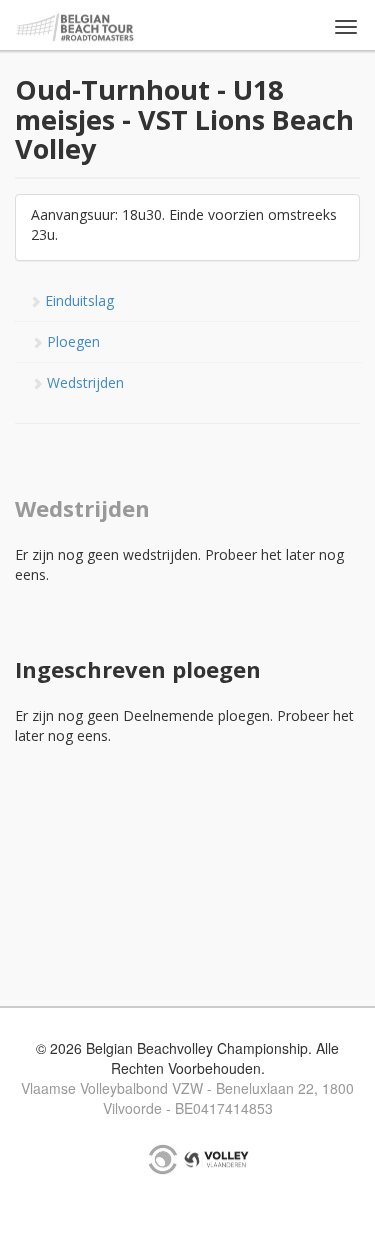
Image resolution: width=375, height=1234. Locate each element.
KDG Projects (163, 1159)
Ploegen (71, 341)
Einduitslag (77, 300)
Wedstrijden (83, 382)
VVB (216, 1159)
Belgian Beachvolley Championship (75, 27)
